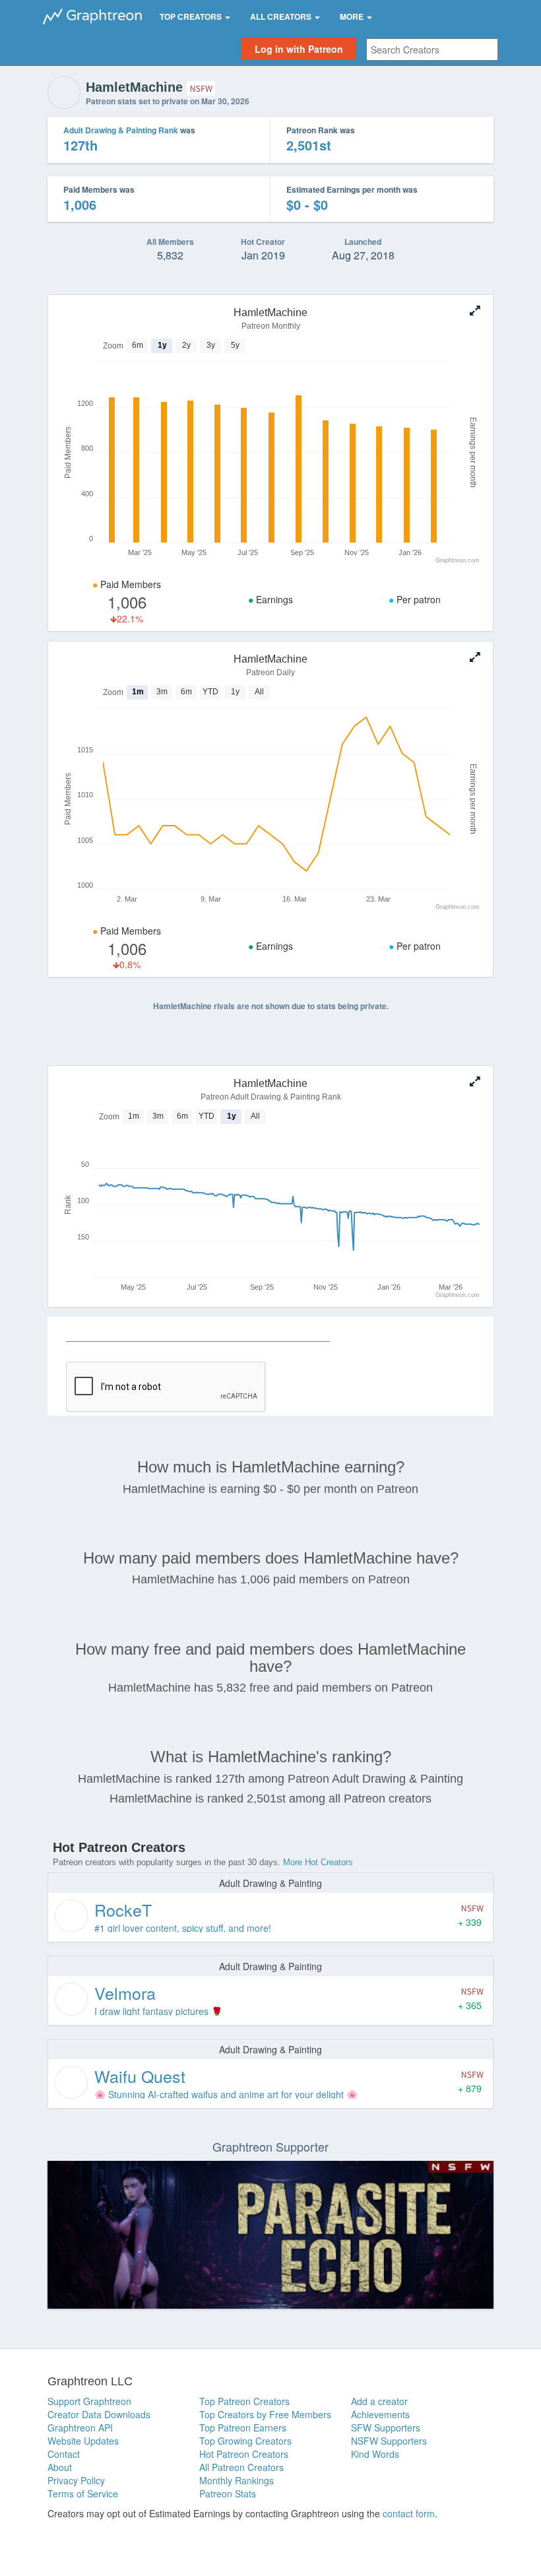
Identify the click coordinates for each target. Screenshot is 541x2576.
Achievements (380, 2414)
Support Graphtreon (89, 2401)
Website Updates (83, 2441)
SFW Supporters (386, 2427)
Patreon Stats (228, 2493)
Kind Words (375, 2454)
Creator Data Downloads (99, 2414)
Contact (64, 2454)
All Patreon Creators (241, 2467)
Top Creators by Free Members (265, 2414)
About (60, 2467)
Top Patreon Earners (243, 2427)
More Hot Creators (318, 1862)
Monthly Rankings (237, 2480)
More (353, 17)
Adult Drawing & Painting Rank (121, 130)
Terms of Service (83, 2493)
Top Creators (192, 17)
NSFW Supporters (389, 2441)
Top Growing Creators (245, 2441)
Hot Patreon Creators (244, 2454)
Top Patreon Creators (244, 2401)
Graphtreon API (80, 2427)
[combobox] (432, 50)
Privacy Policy (76, 2480)
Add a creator (379, 2401)
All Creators (282, 17)
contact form (409, 2513)
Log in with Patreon (299, 49)
